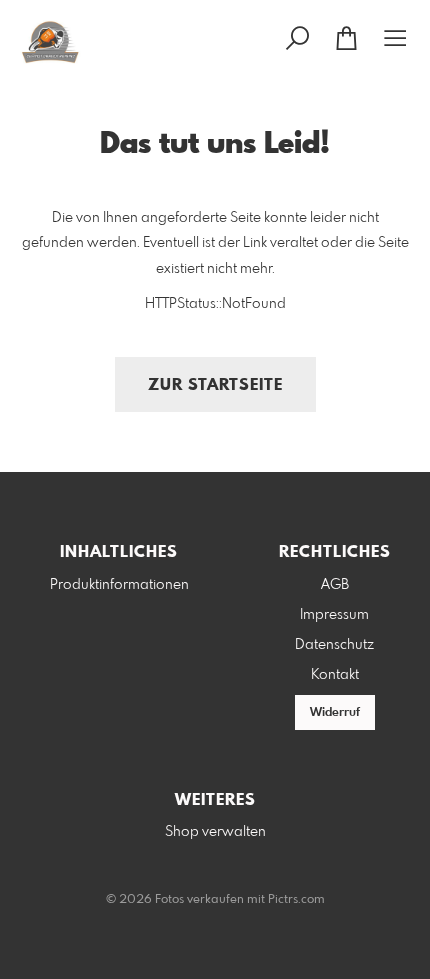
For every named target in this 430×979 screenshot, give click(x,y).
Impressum (334, 615)
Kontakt (335, 675)
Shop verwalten (215, 832)
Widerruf (335, 713)
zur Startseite (215, 385)
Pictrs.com (296, 900)
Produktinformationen (119, 585)
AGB (335, 585)
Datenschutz (334, 645)
